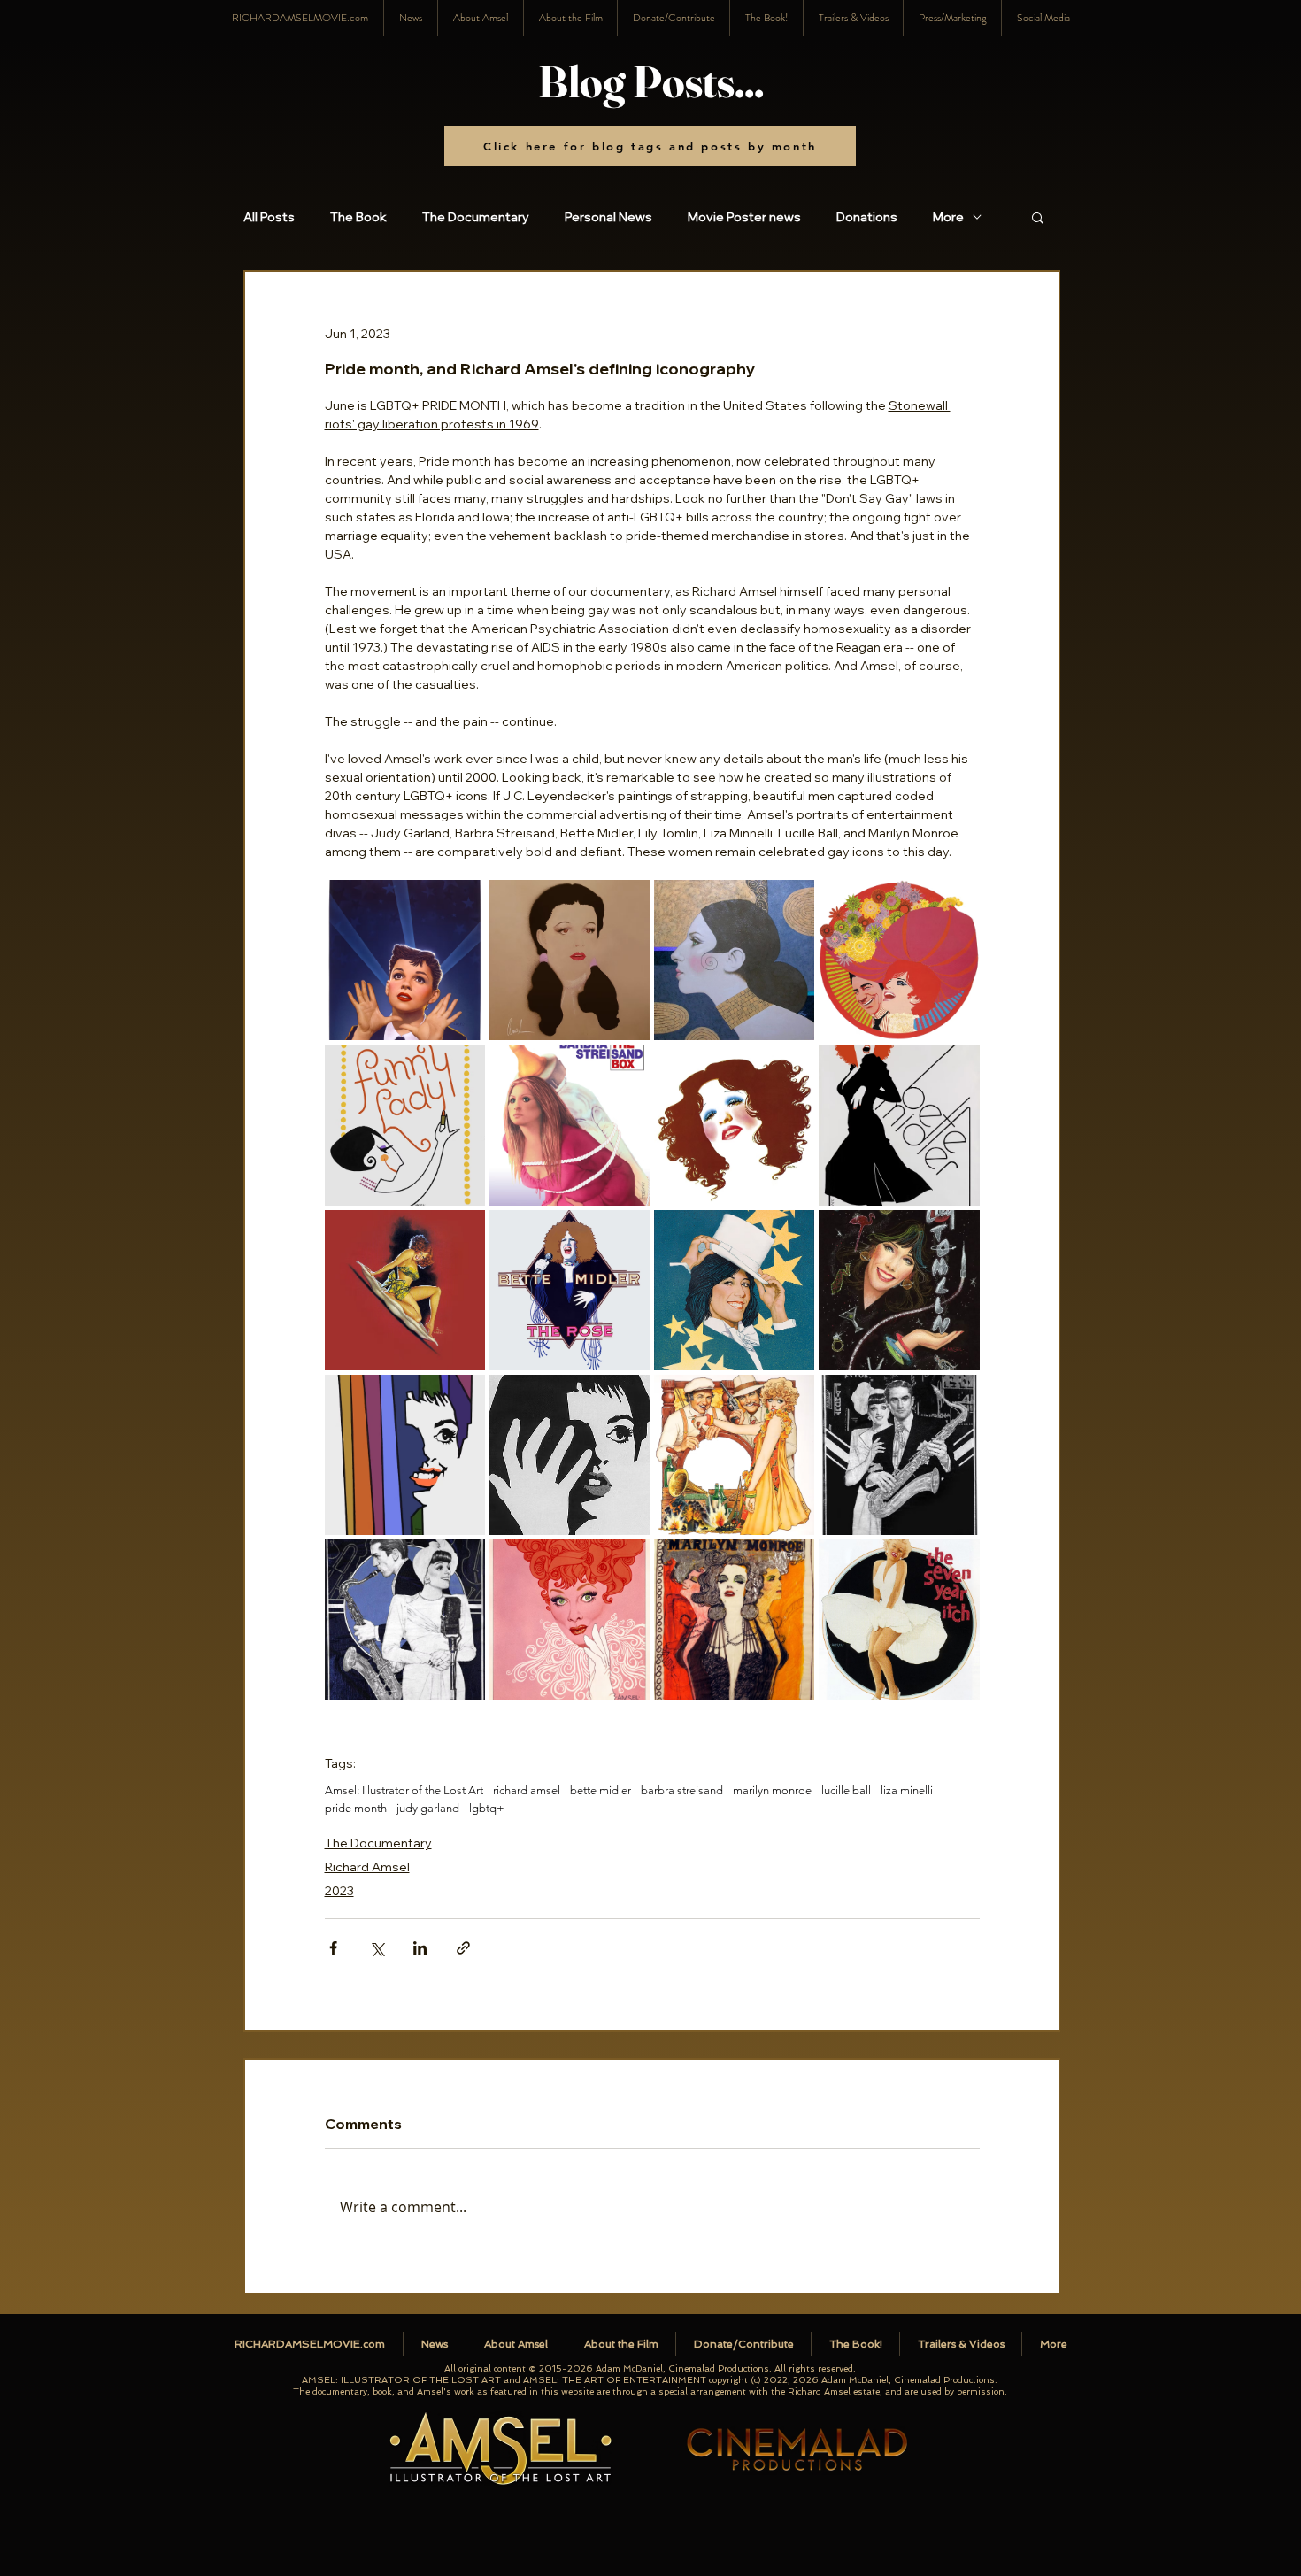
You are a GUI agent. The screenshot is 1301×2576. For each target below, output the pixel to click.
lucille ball (846, 1790)
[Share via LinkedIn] (420, 1948)
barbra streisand (682, 1790)
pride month (356, 1808)
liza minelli (907, 1790)
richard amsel (527, 1790)
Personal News (608, 217)
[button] (1043, 18)
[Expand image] (405, 960)
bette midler (600, 1790)
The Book (358, 217)
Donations (867, 217)
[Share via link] (463, 1948)
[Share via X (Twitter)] (377, 1948)
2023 (339, 1891)
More (948, 217)
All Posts (269, 217)
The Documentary (476, 217)
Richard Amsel (367, 1867)
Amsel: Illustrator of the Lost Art (404, 1790)
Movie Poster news (744, 217)
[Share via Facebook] (333, 1948)
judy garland (428, 1808)
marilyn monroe (772, 1790)
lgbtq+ (487, 1808)
